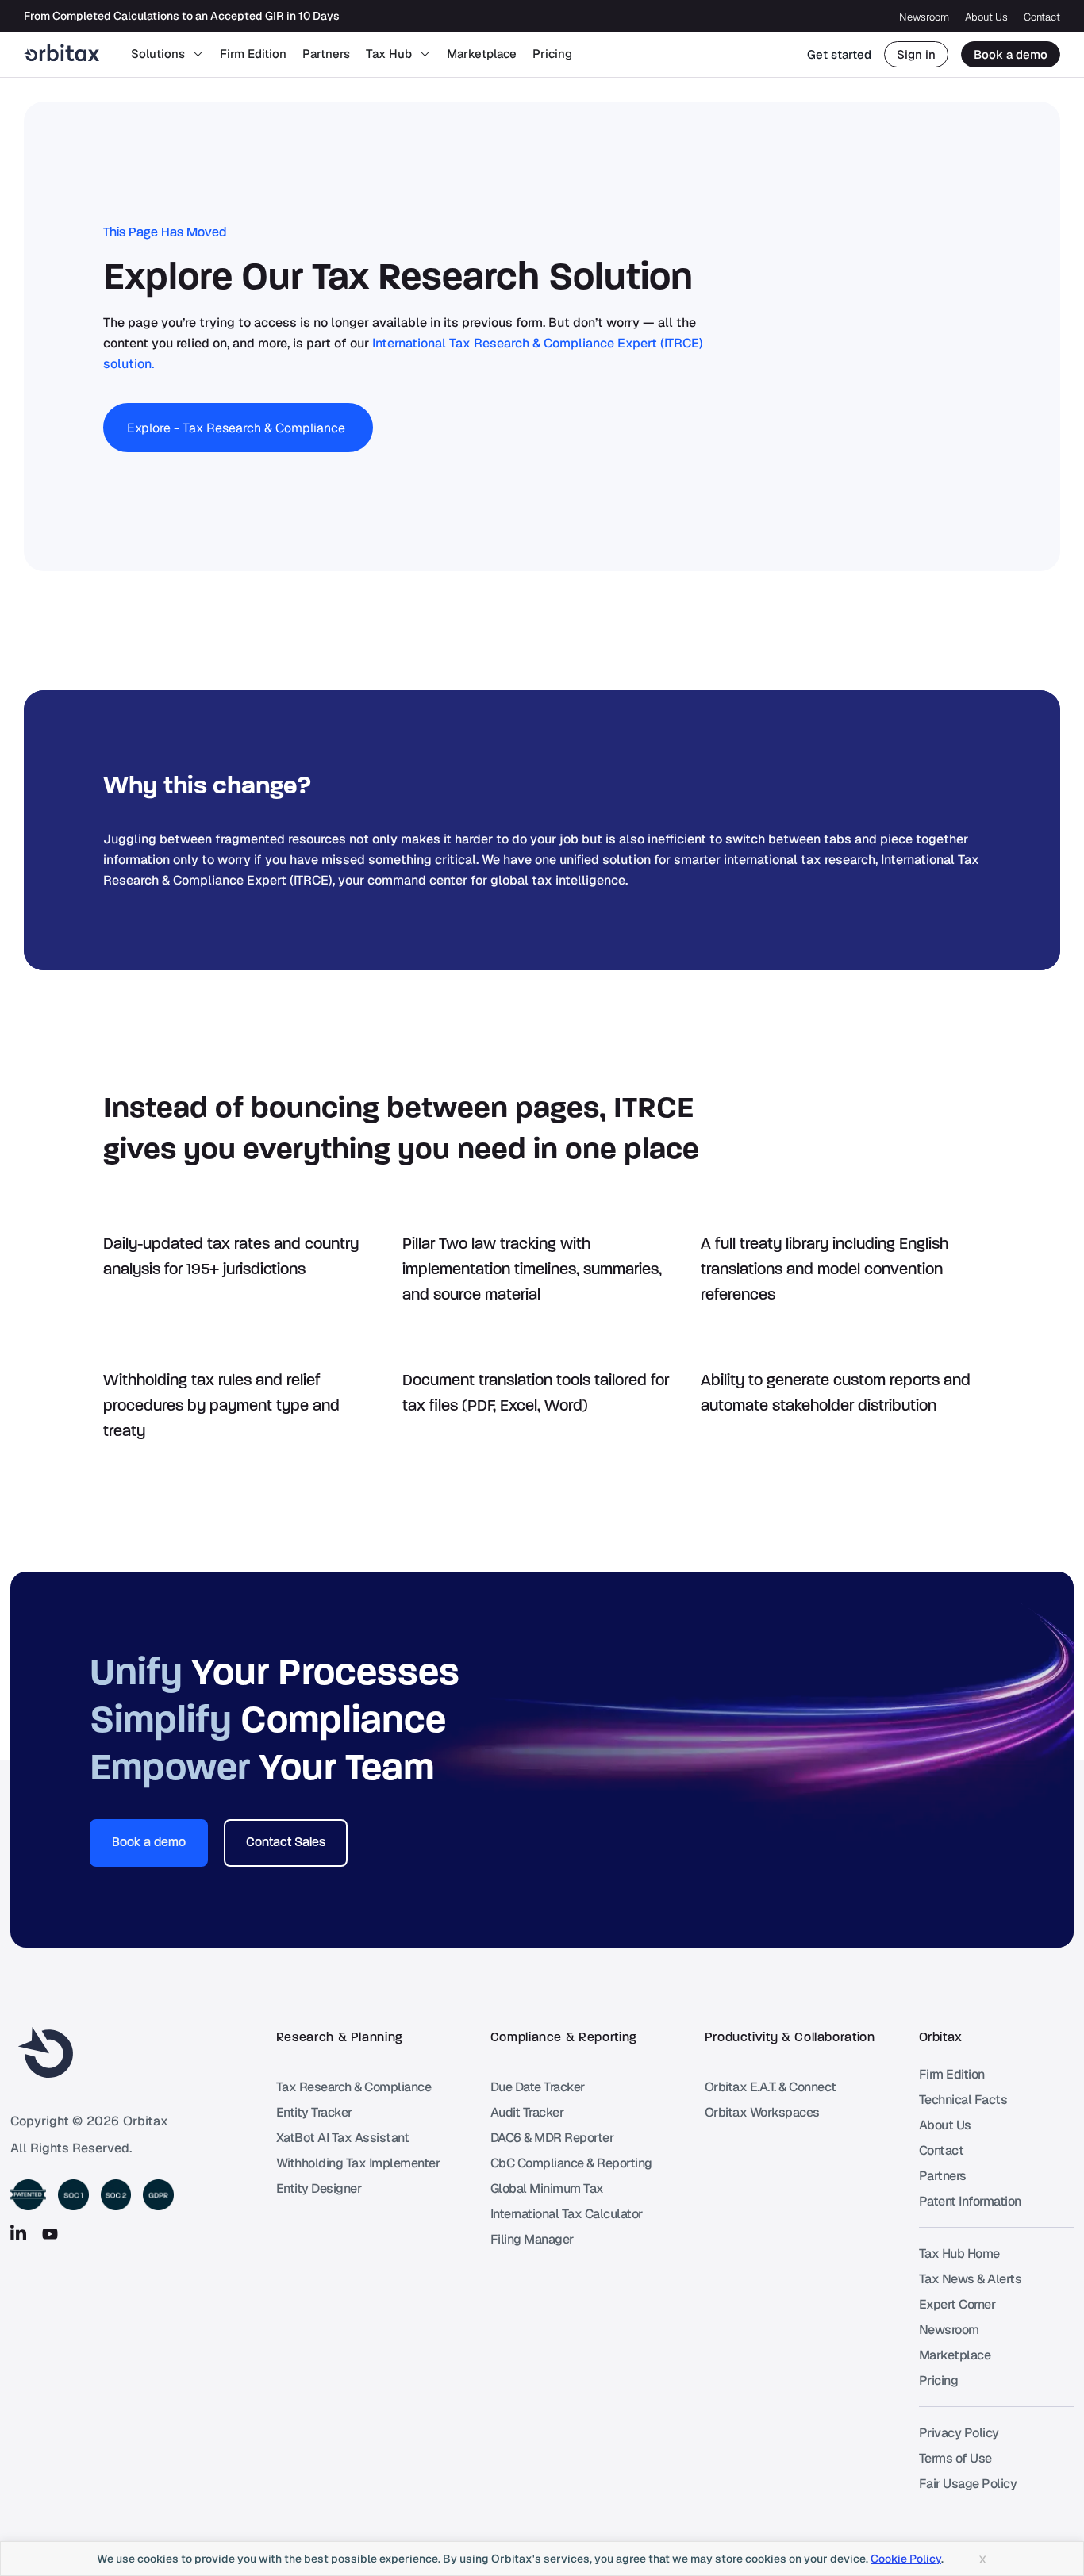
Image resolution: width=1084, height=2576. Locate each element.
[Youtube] (50, 2234)
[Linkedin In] (18, 2234)
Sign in (916, 54)
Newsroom (924, 17)
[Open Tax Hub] (425, 54)
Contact (1042, 17)
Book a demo (1011, 54)
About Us (986, 17)
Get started (839, 54)
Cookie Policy (906, 2559)
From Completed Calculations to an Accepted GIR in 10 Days (182, 17)
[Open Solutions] (198, 54)
